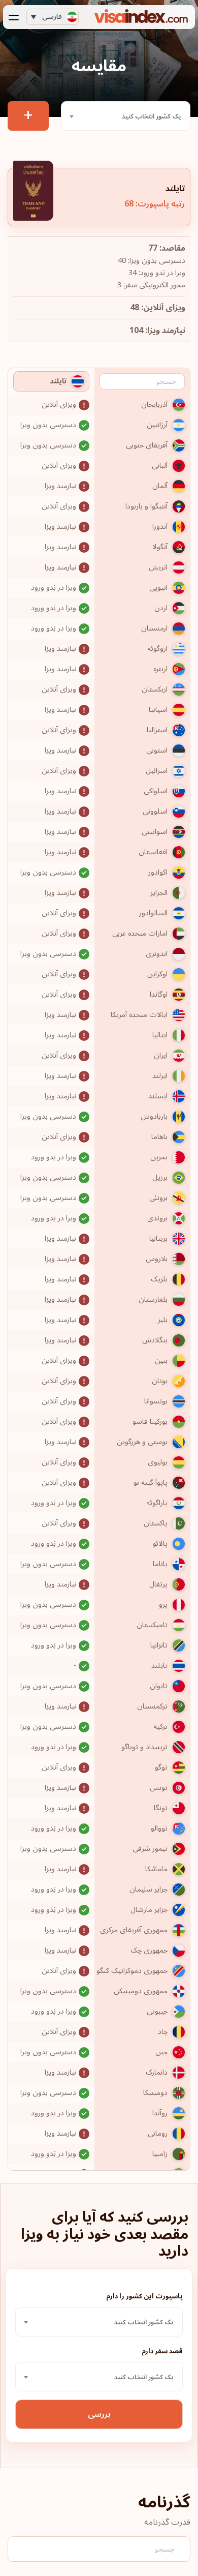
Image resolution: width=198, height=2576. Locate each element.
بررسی (99, 2414)
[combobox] (126, 116)
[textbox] (126, 116)
